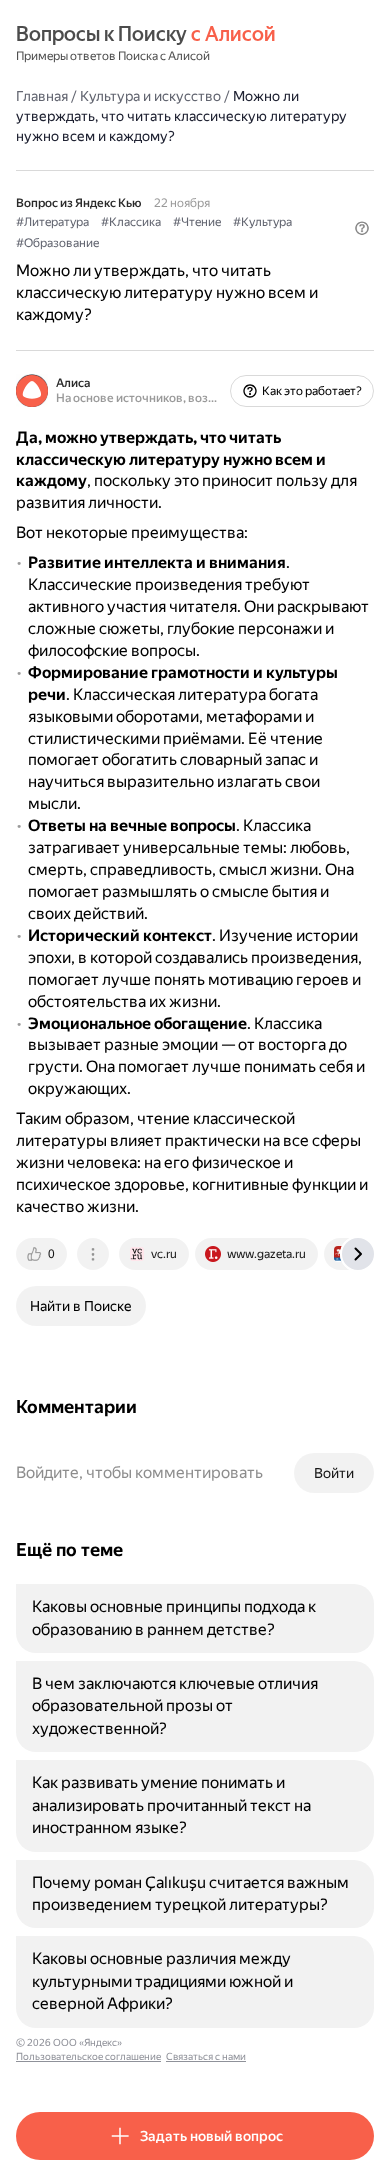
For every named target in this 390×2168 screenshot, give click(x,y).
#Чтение (197, 222)
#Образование (57, 243)
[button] (362, 228)
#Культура (262, 222)
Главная (42, 96)
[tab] (43, 1254)
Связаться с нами (206, 2056)
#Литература (52, 222)
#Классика (131, 222)
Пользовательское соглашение (88, 2056)
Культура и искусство (150, 96)
